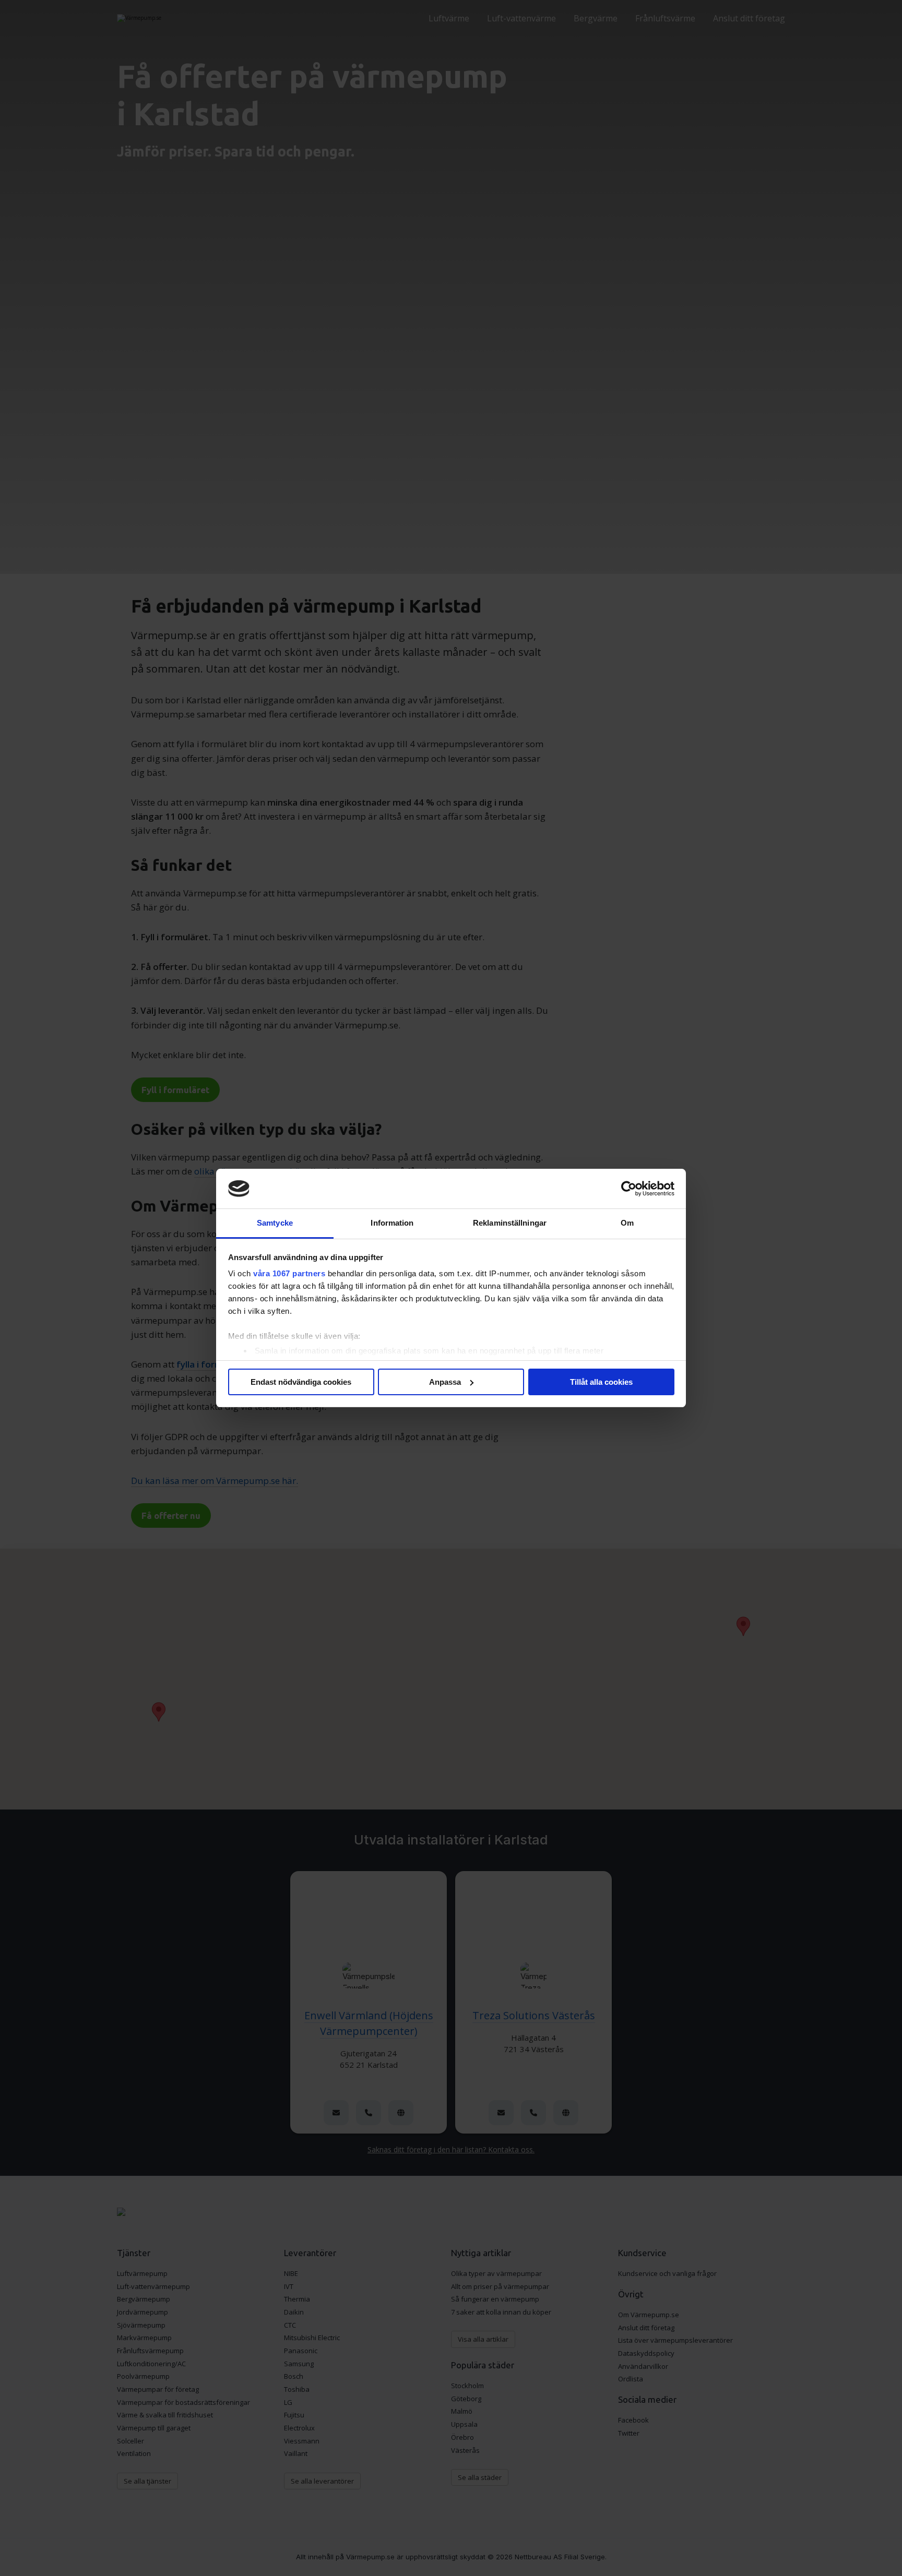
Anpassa (445, 1382)
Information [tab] (392, 1223)
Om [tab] (627, 1223)
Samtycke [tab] (275, 1223)
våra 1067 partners (289, 1273)
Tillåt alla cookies (601, 1382)
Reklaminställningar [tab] (510, 1223)
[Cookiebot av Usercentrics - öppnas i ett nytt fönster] (629, 1189)
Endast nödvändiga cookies (301, 1382)
